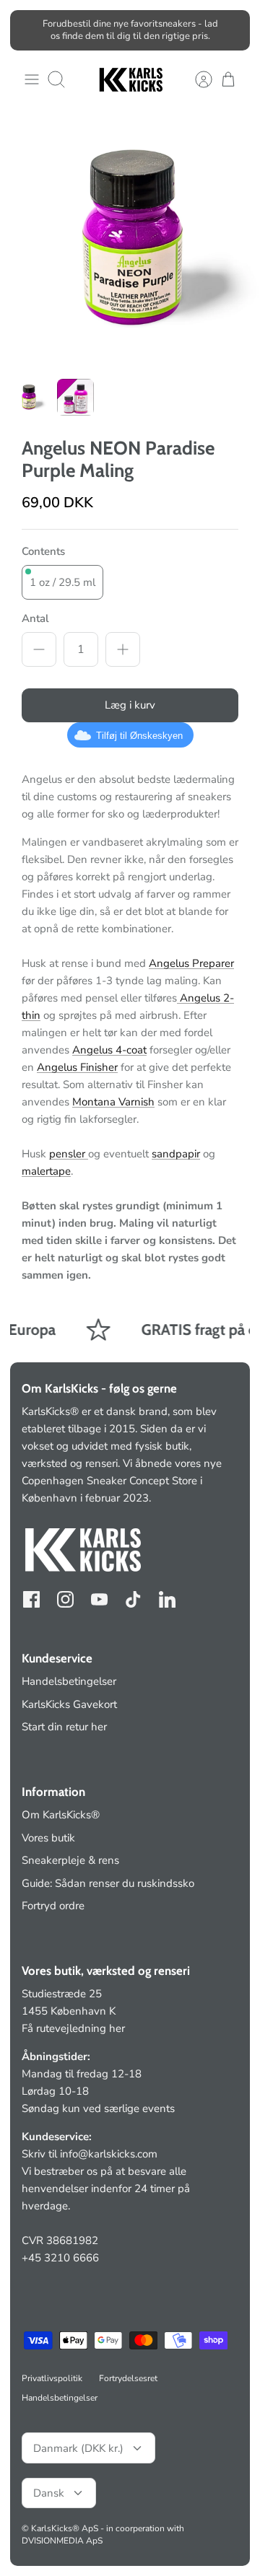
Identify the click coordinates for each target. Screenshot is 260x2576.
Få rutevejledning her (73, 2028)
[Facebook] (31, 1599)
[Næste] (230, 30)
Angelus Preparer (191, 963)
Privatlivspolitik (52, 2378)
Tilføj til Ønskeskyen (139, 736)
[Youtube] (99, 1599)
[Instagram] (65, 1599)
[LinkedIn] (167, 1599)
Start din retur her (64, 1727)
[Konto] (196, 79)
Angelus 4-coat (109, 1050)
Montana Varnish (113, 1102)
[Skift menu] (32, 79)
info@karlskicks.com (109, 2154)
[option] (130, 239)
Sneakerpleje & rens (70, 1860)
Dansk (49, 2493)
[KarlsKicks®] (130, 80)
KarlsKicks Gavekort (69, 1704)
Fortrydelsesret (128, 2378)
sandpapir (176, 1154)
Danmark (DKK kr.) (78, 2448)
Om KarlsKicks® (61, 1815)
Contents (43, 551)
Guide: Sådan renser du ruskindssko (108, 1883)
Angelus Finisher (77, 1067)
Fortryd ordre (53, 1906)
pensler (69, 1154)
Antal (35, 618)
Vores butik (48, 1838)
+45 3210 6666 (60, 2258)
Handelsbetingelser (69, 1681)
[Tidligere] (30, 30)
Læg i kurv (130, 705)
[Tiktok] (133, 1599)
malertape (46, 1171)
